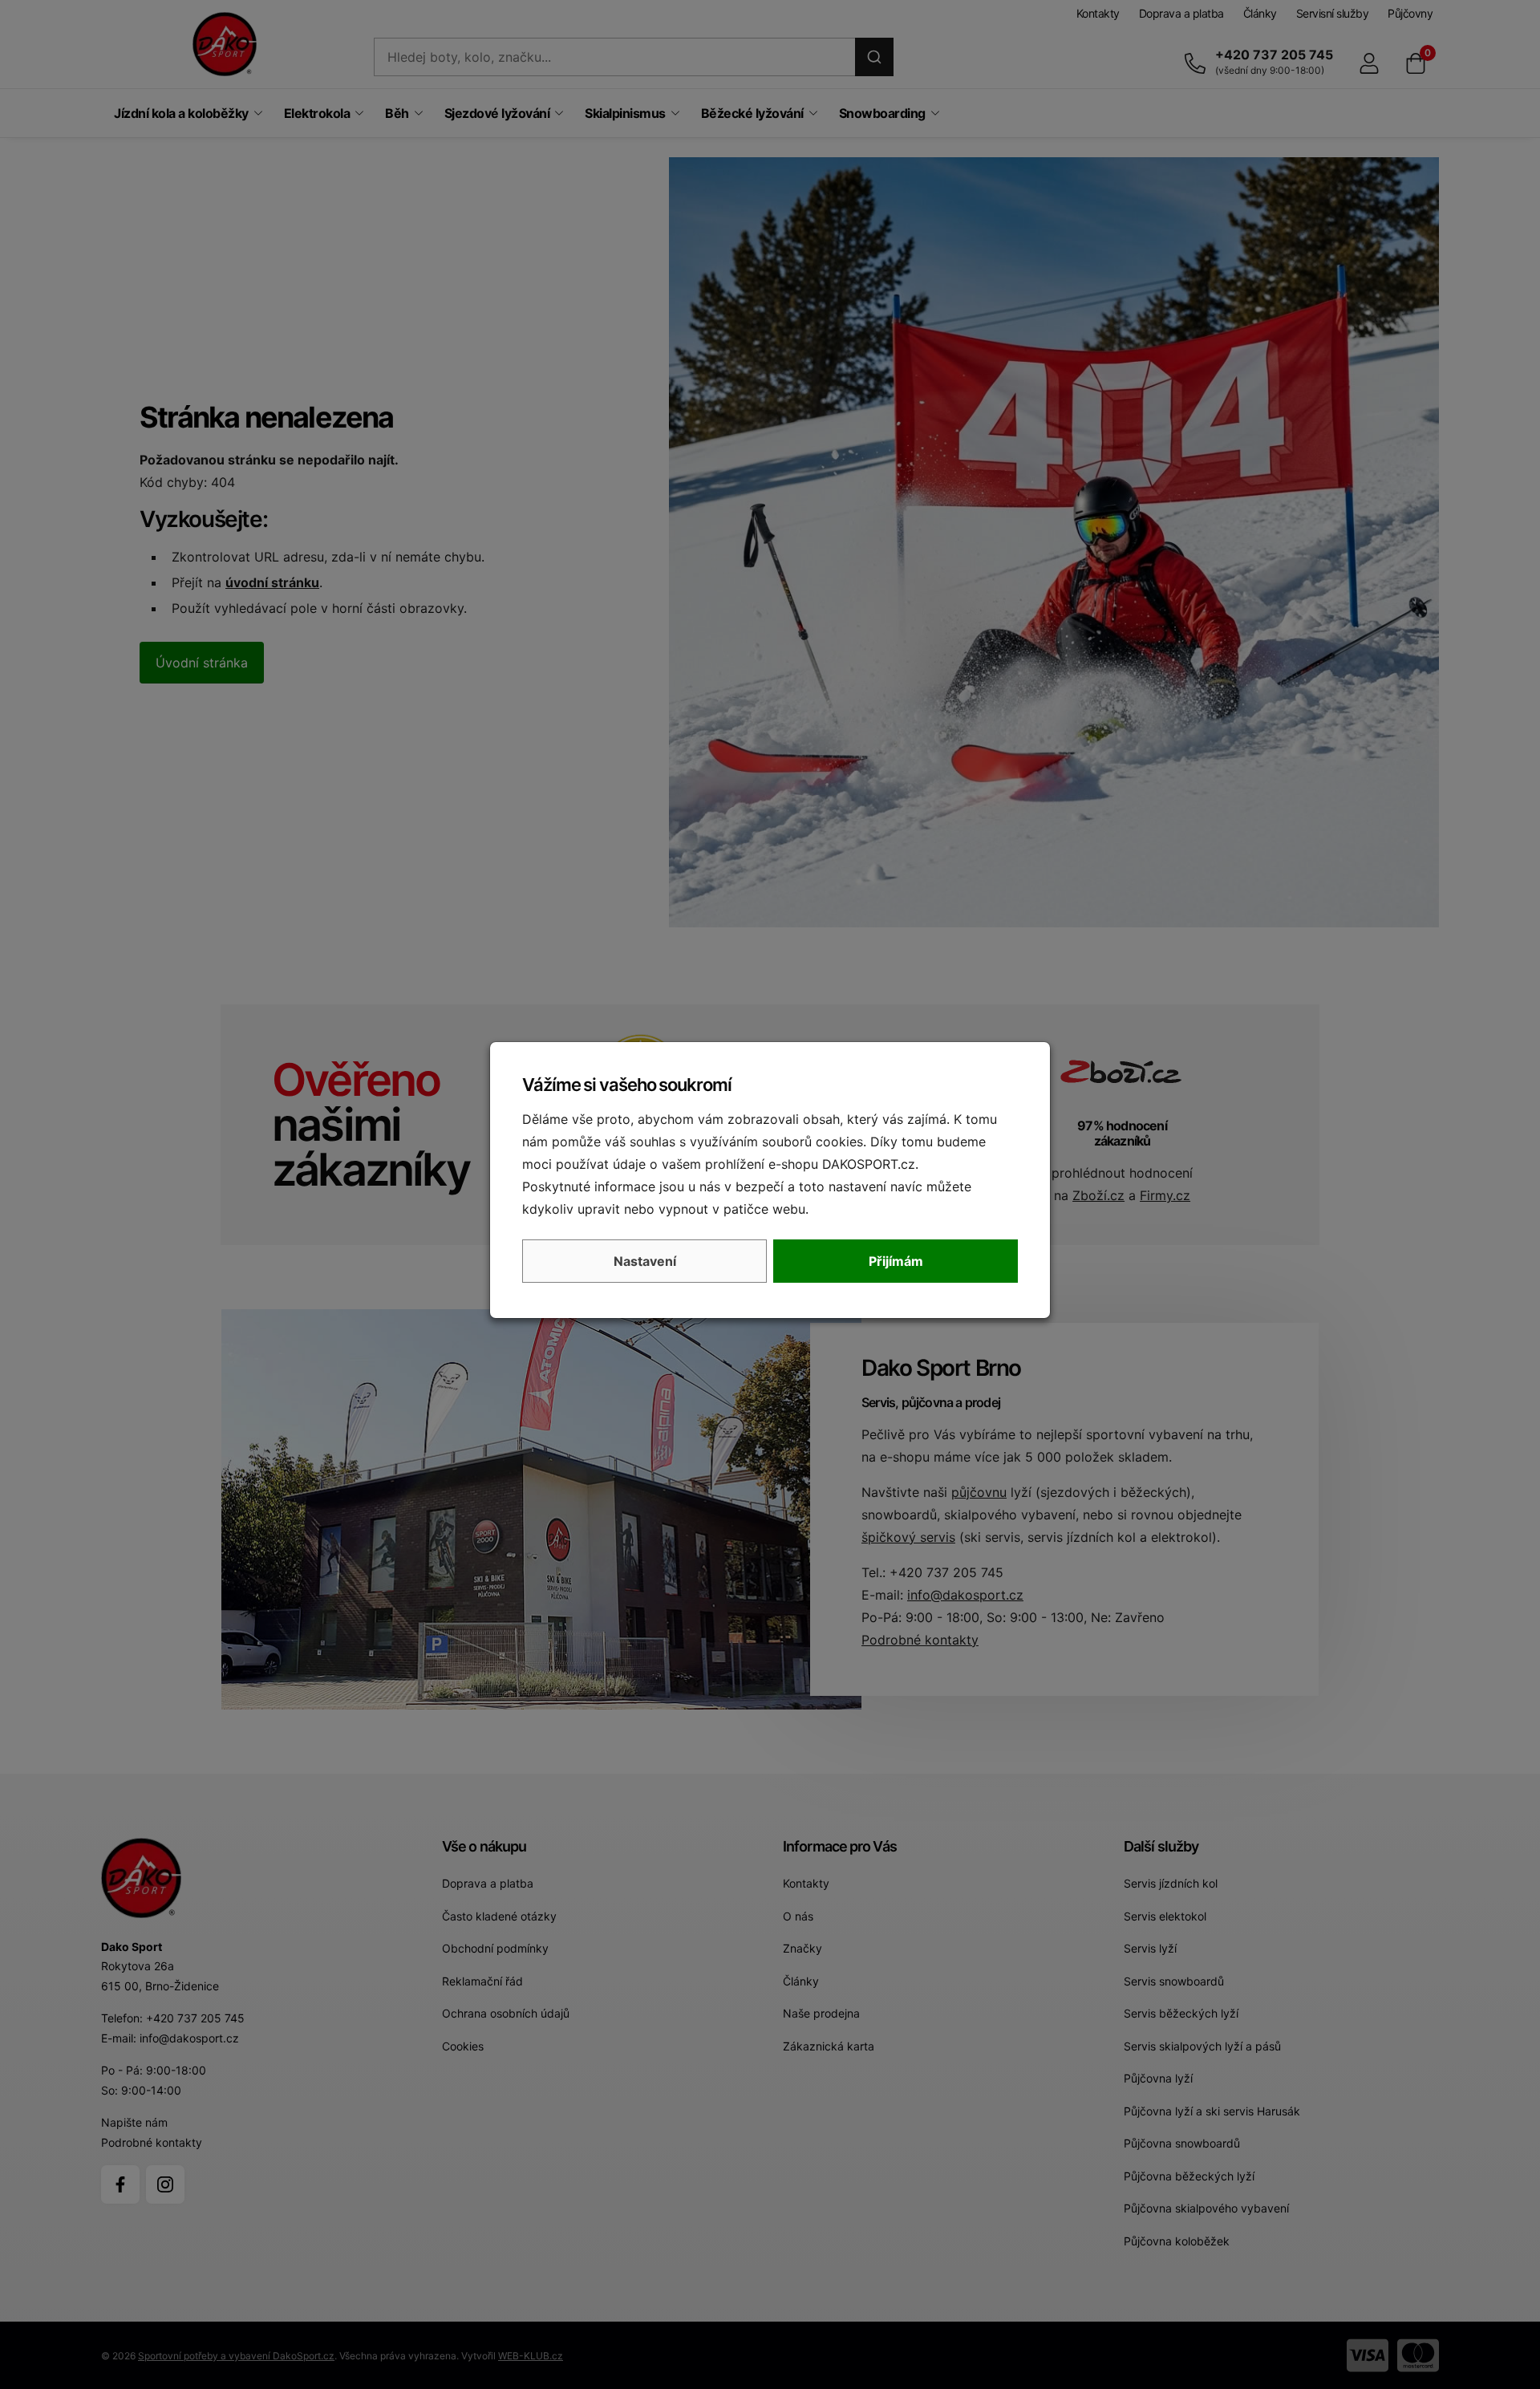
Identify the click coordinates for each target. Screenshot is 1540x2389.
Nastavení (645, 1261)
